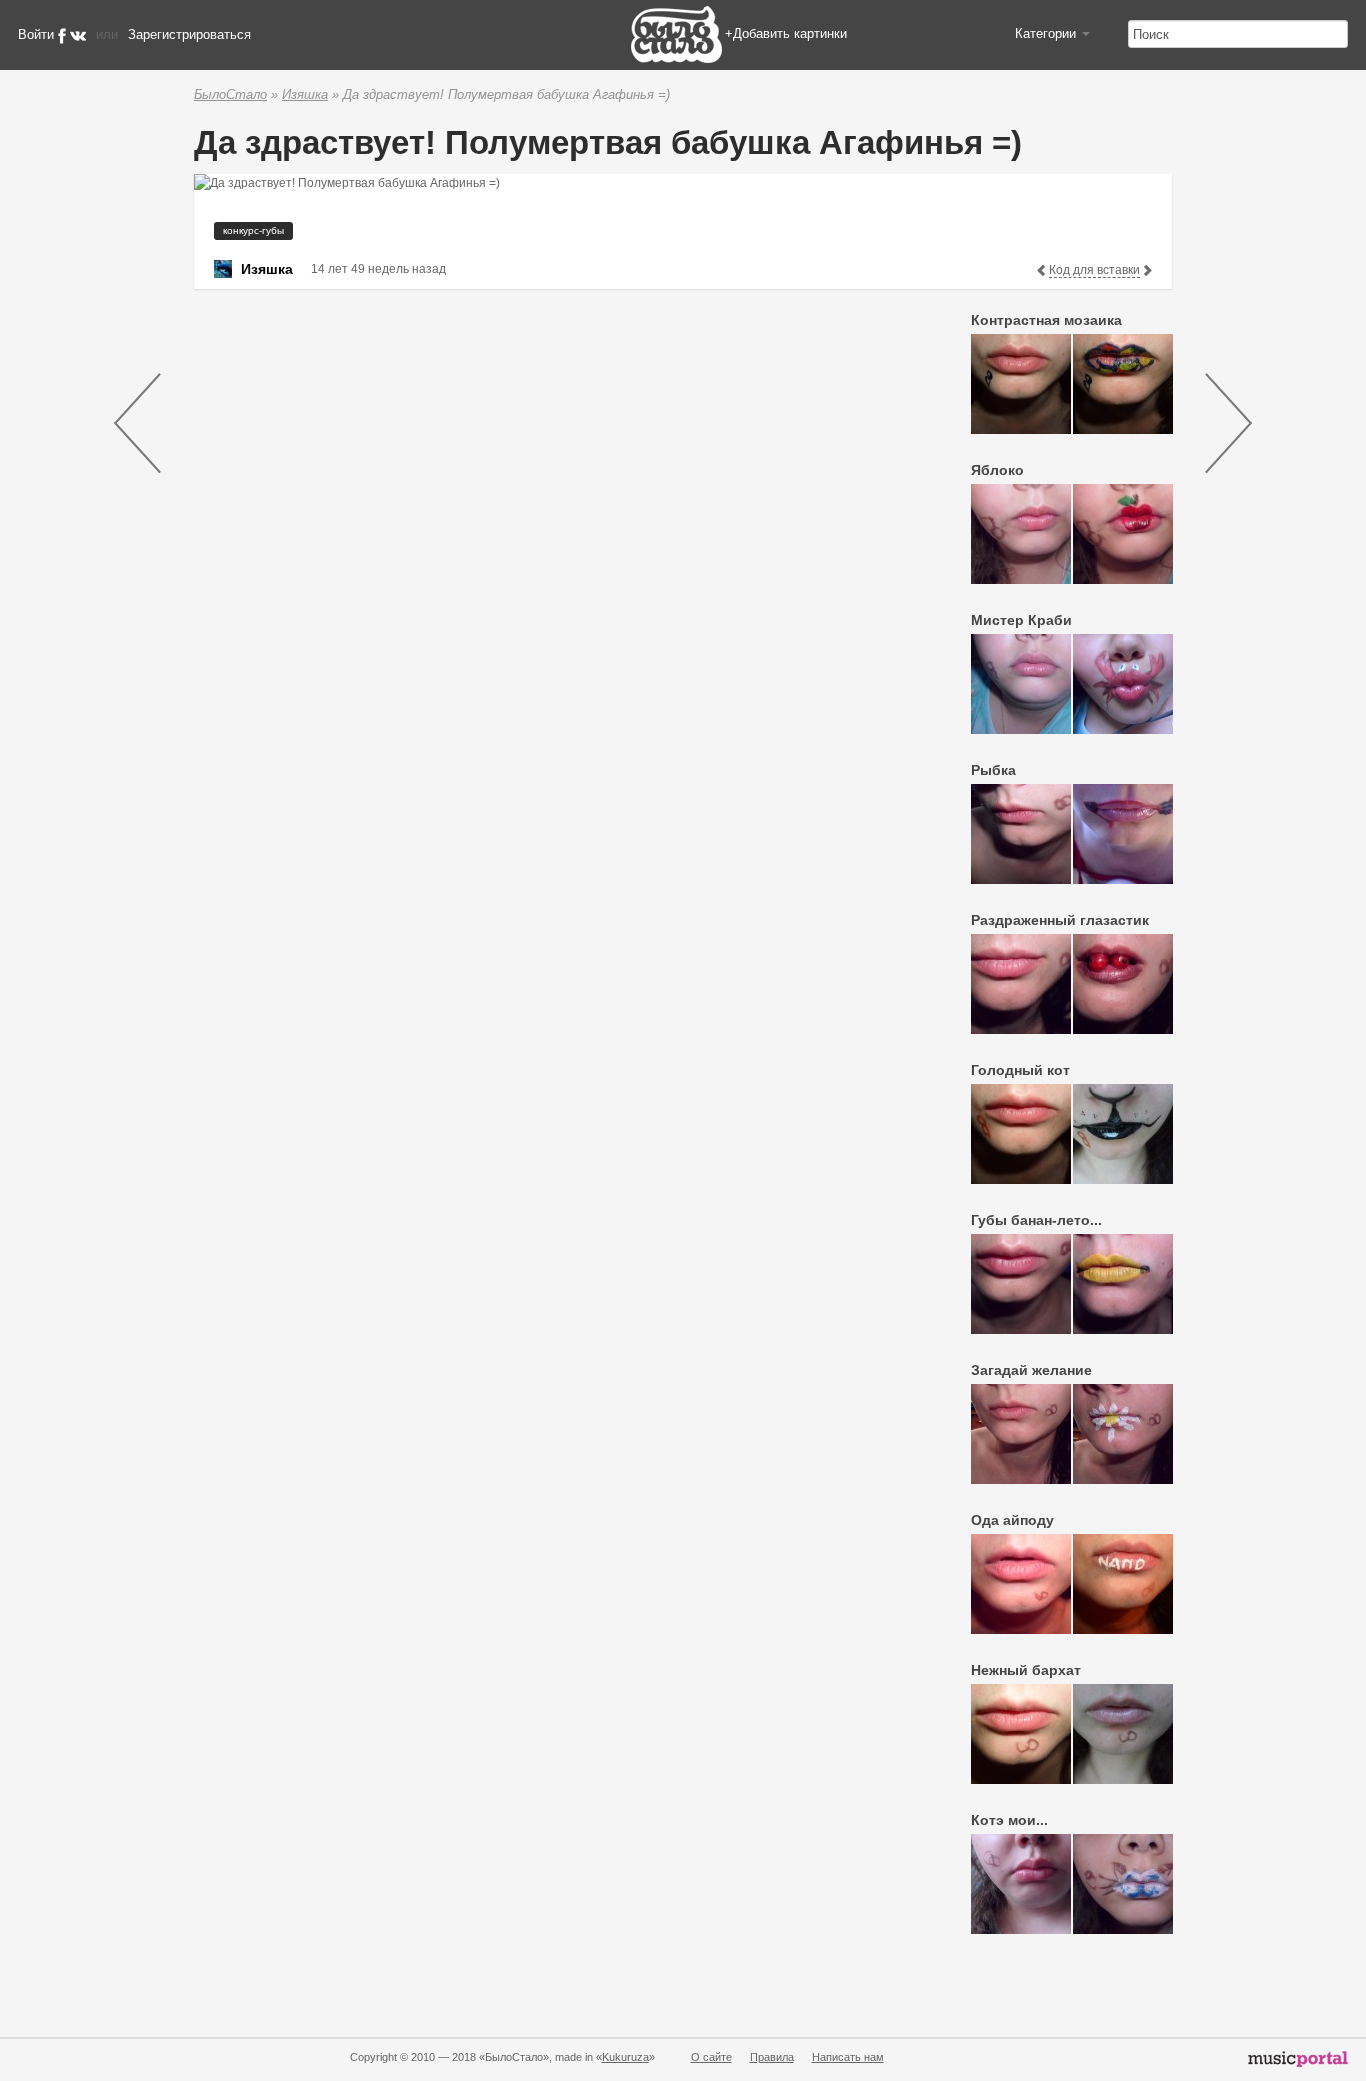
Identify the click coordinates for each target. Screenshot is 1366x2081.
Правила (772, 2057)
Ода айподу (1012, 1520)
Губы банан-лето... (1036, 1220)
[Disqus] (549, 557)
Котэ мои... (1009, 1820)
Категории (1047, 33)
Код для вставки (1094, 270)
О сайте (711, 2057)
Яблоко (997, 470)
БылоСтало (230, 94)
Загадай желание (1031, 1370)
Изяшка (305, 94)
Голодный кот (1020, 1070)
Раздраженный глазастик (1060, 920)
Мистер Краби (1021, 620)
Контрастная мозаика (1046, 320)
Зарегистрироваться (189, 34)
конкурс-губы (253, 230)
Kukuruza (625, 2057)
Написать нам (848, 2057)
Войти (36, 34)
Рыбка (993, 770)
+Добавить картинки (786, 33)
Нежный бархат (1026, 1670)
